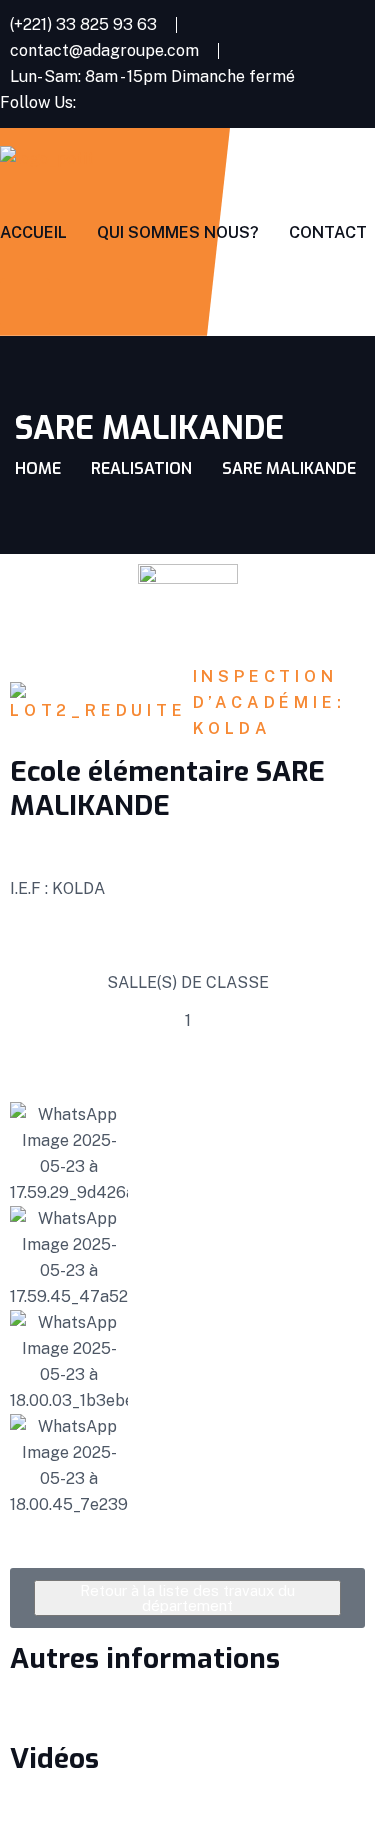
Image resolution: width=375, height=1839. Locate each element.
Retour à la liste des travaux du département (187, 1598)
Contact (328, 232)
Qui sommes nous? (178, 232)
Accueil (33, 232)
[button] (29, 1310)
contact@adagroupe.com (104, 50)
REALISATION (141, 468)
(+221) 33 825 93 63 (83, 24)
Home (38, 468)
